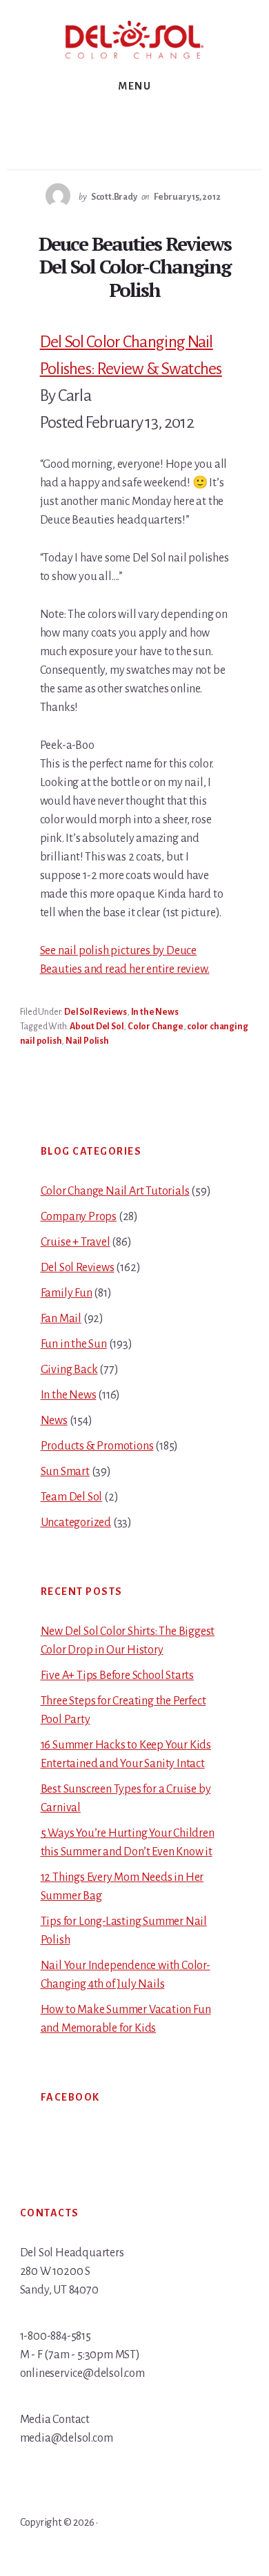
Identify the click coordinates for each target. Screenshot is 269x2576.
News (54, 1421)
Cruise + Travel (76, 1242)
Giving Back (69, 1370)
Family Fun (67, 1293)
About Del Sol (97, 1027)
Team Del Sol (72, 1497)
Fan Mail (61, 1319)
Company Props (79, 1217)
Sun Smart (65, 1472)
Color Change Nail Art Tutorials (115, 1191)
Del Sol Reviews (96, 1012)
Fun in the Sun (74, 1344)
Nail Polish (87, 1041)
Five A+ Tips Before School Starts (117, 1676)
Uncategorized (76, 1523)
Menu (134, 86)
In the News (155, 1012)
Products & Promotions (97, 1446)
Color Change (156, 1027)
